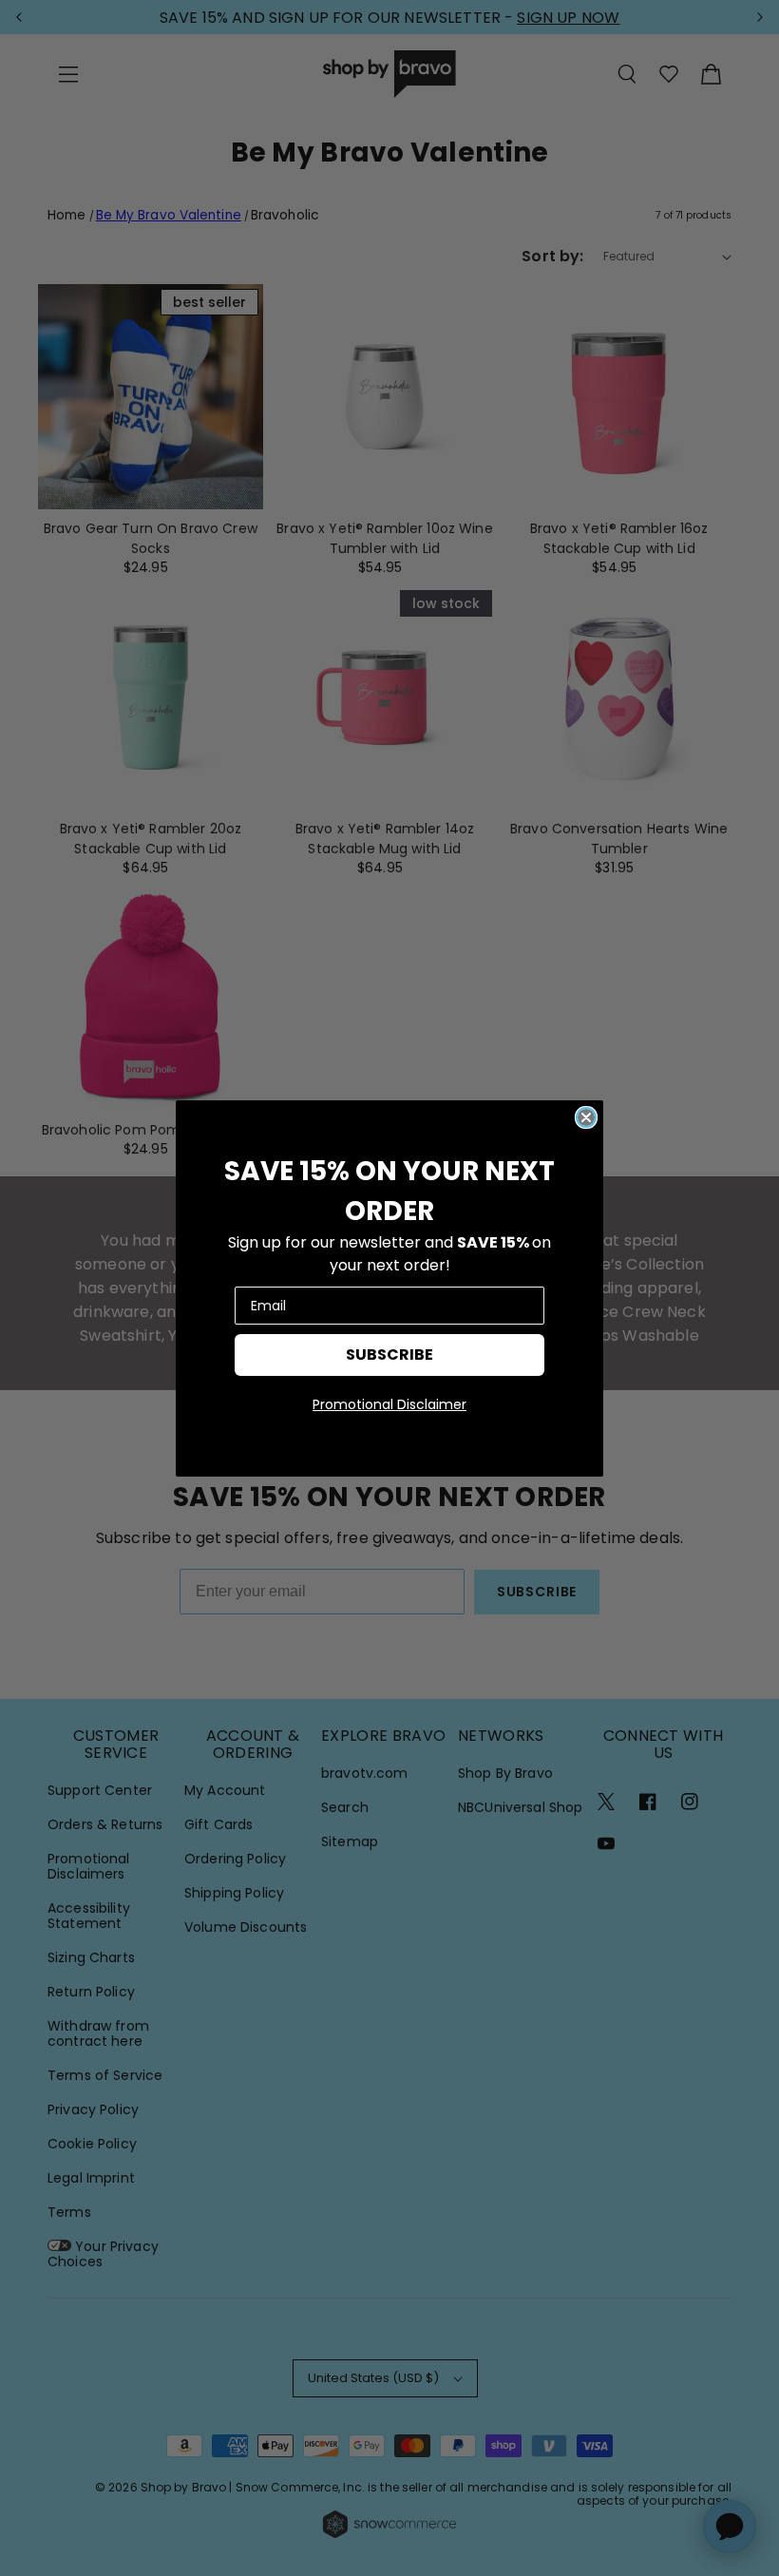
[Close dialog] (586, 1117)
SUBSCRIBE (389, 1355)
